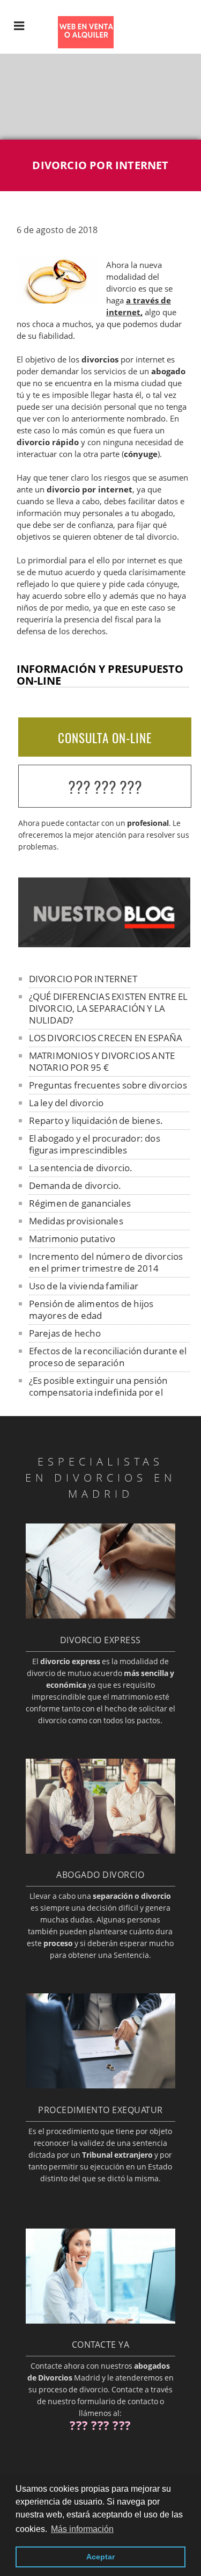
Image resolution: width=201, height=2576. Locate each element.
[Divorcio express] (100, 1615)
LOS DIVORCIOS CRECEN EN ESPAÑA (106, 1038)
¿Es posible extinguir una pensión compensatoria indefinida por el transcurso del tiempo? (98, 1392)
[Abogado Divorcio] (100, 1851)
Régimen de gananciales (80, 1203)
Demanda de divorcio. (75, 1185)
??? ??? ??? (105, 787)
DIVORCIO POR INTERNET (83, 979)
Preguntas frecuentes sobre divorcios (108, 1085)
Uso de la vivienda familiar (84, 1286)
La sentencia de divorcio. (81, 1168)
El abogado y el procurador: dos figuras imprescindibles (95, 1144)
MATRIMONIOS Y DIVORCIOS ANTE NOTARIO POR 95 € (102, 1061)
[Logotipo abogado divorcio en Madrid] (78, 45)
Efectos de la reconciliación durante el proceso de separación (108, 1357)
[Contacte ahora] (100, 2320)
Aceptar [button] (100, 2557)
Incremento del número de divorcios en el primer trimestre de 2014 (106, 1262)
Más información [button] (82, 2529)
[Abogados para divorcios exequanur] (100, 2085)
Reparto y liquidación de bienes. (96, 1120)
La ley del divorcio (66, 1103)
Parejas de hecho (65, 1333)
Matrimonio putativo (72, 1239)
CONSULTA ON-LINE (105, 738)
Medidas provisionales (76, 1221)
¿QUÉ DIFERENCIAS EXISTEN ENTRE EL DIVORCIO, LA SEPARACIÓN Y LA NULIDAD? (109, 1008)
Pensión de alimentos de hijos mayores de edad (91, 1309)
